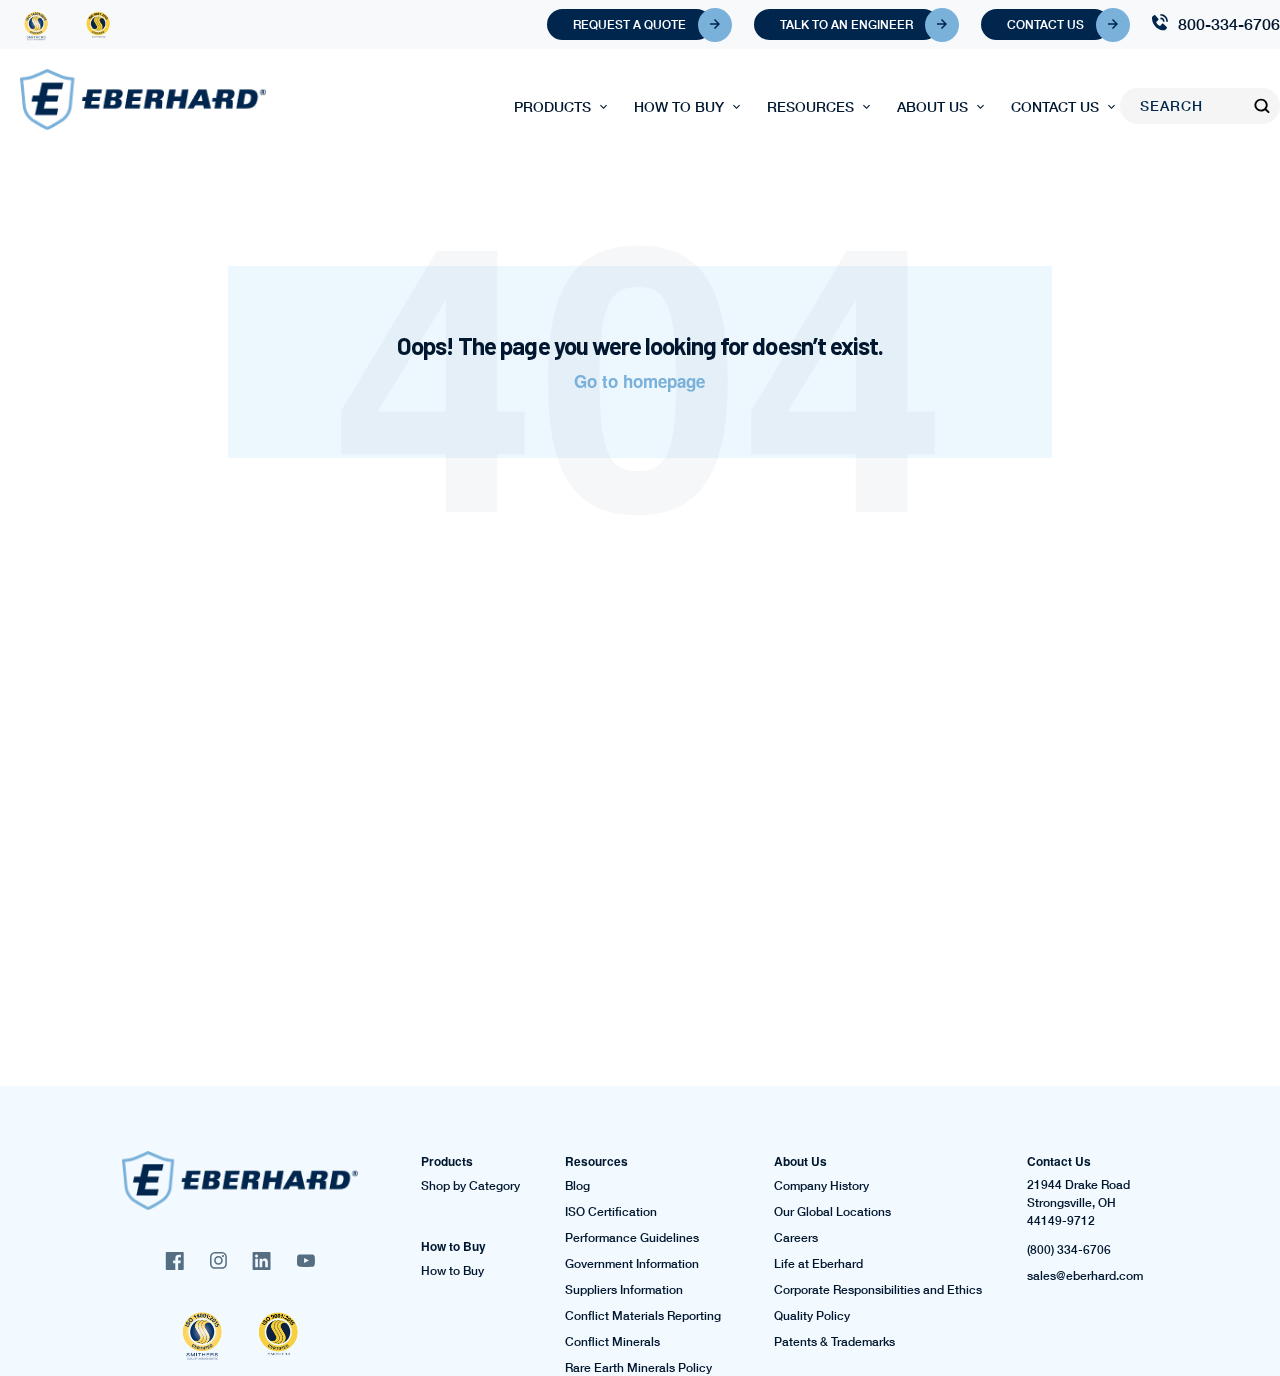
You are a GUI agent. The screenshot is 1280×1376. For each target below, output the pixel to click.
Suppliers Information (624, 1290)
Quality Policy (812, 1316)
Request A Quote (629, 24)
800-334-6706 (1229, 23)
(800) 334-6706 (1069, 1250)
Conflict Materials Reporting (643, 1316)
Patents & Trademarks (834, 1342)
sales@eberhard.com (1085, 1276)
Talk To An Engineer (846, 24)
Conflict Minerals (612, 1342)
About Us (932, 106)
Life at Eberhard (818, 1264)
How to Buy (679, 106)
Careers (796, 1238)
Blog (577, 1186)
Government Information (632, 1264)
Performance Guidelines (632, 1238)
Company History (821, 1186)
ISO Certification (611, 1212)
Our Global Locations (832, 1212)
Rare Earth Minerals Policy (638, 1368)
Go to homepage (639, 381)
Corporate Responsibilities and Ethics (878, 1290)
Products (552, 106)
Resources (810, 106)
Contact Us (1045, 24)
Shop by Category (470, 1186)
